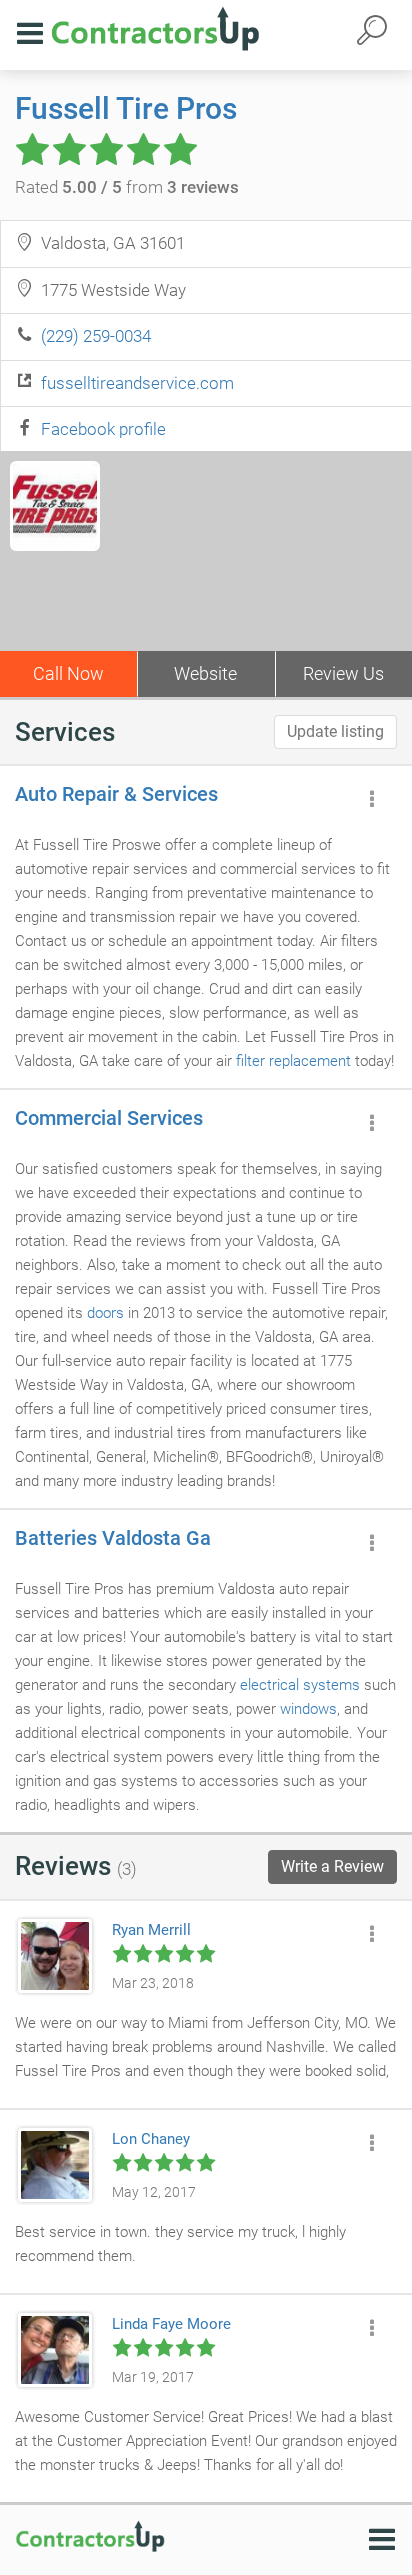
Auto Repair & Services (116, 794)
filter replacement (293, 1061)
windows (308, 1709)
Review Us (343, 673)
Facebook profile (103, 429)
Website (205, 673)
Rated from (127, 187)
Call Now (68, 673)
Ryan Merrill (151, 1930)
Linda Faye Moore (171, 2324)
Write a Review (332, 1866)
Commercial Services (109, 1118)
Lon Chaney (151, 2139)
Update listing (335, 731)
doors (105, 1313)
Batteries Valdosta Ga (113, 1538)
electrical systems (300, 1685)
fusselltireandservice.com (137, 383)
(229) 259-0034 (96, 336)
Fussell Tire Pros (126, 108)
